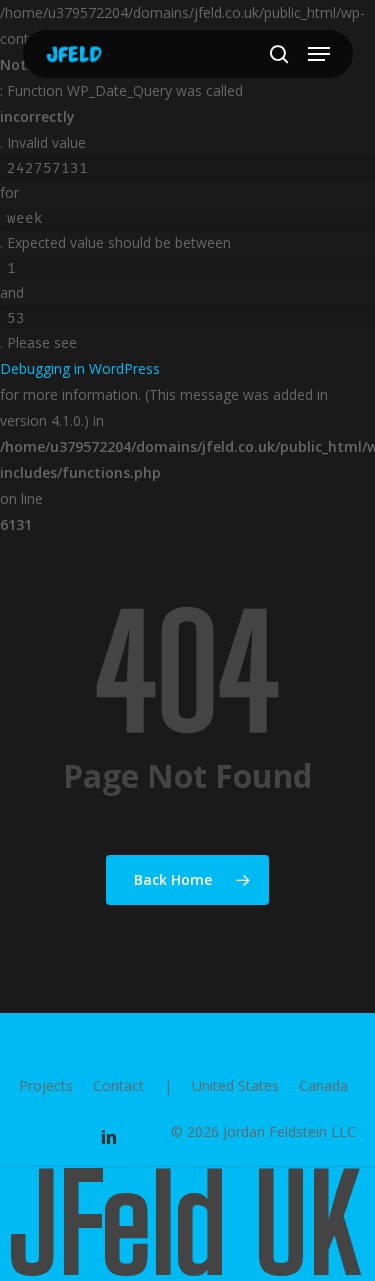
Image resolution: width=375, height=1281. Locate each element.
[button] (319, 54)
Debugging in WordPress (80, 368)
